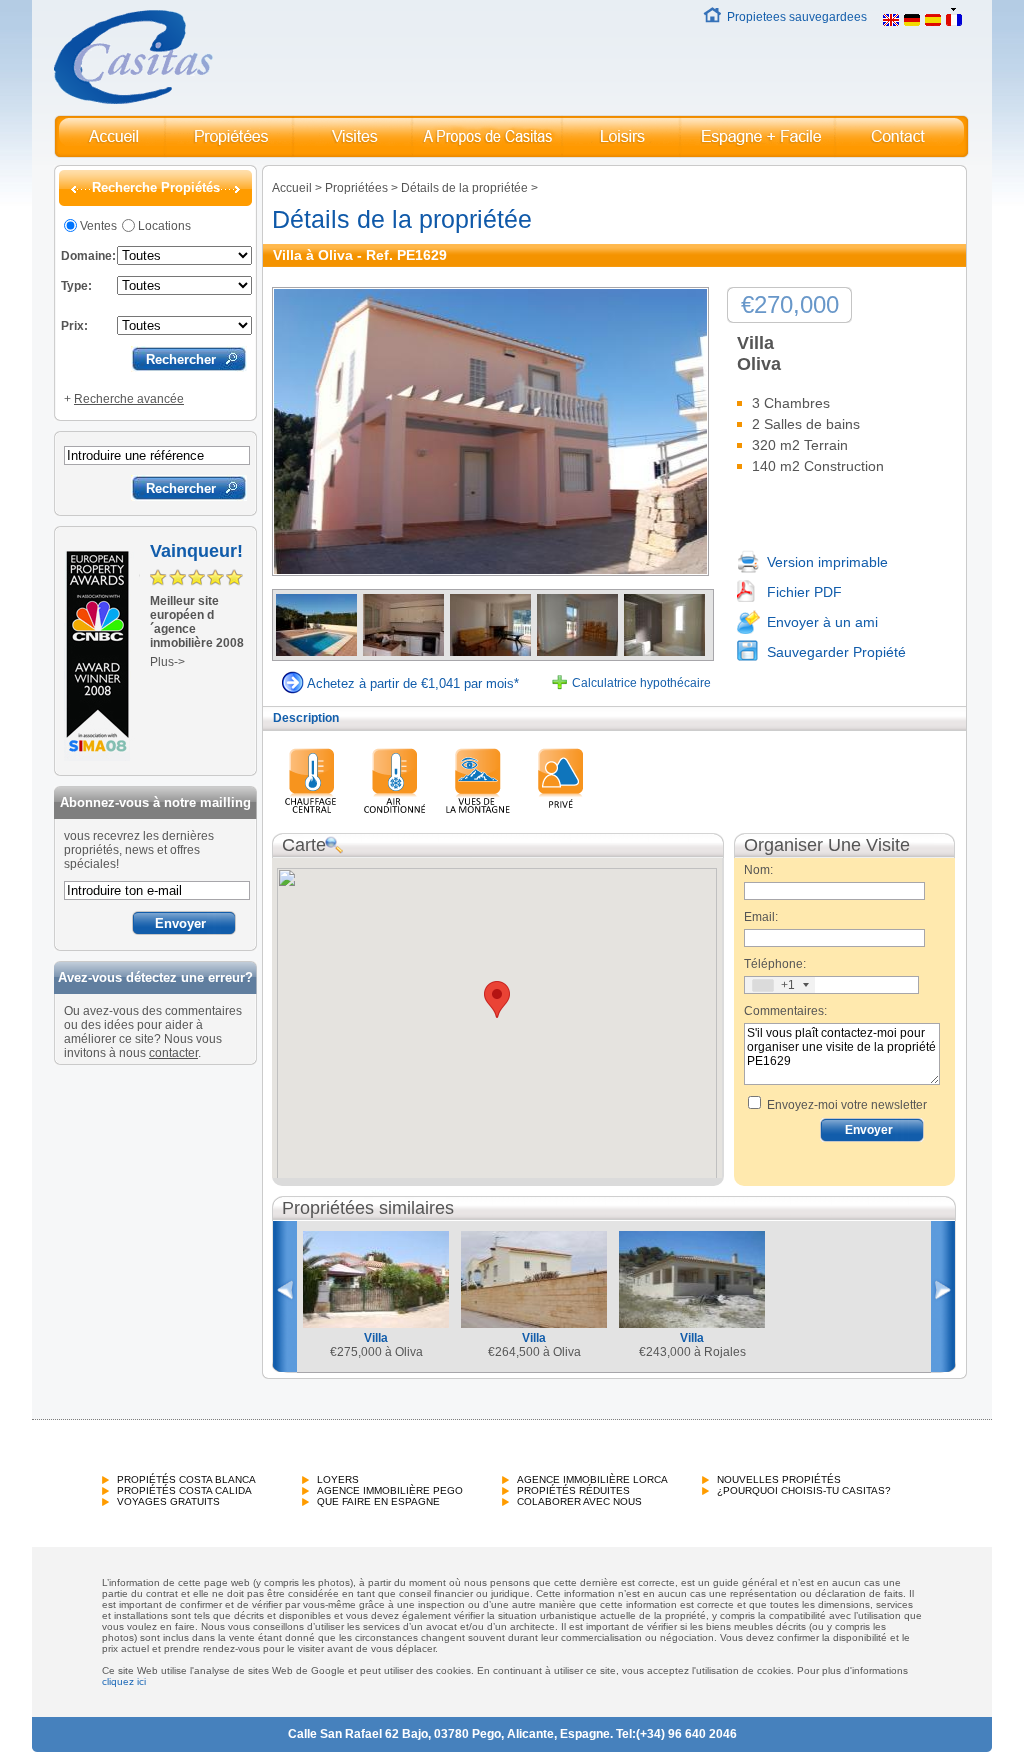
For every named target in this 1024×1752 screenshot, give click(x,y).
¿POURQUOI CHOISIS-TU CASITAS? (804, 1490)
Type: (76, 286)
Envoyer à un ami (822, 622)
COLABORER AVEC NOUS (579, 1501)
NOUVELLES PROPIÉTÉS (779, 1479)
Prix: (74, 326)
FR (976, 17)
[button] (497, 999)
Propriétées (356, 188)
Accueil (292, 188)
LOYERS (338, 1479)
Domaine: (88, 256)
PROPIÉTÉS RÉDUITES (573, 1490)
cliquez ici (124, 1681)
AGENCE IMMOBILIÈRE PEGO (390, 1490)
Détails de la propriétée (464, 188)
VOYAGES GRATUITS (168, 1501)
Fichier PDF (804, 592)
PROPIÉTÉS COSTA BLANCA (186, 1479)
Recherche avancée (129, 399)
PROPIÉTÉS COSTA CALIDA (184, 1490)
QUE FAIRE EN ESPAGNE (378, 1501)
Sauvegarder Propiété (836, 652)
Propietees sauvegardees (797, 17)
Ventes (98, 226)
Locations (164, 226)
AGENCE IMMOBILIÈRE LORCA (592, 1479)
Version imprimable (827, 562)
